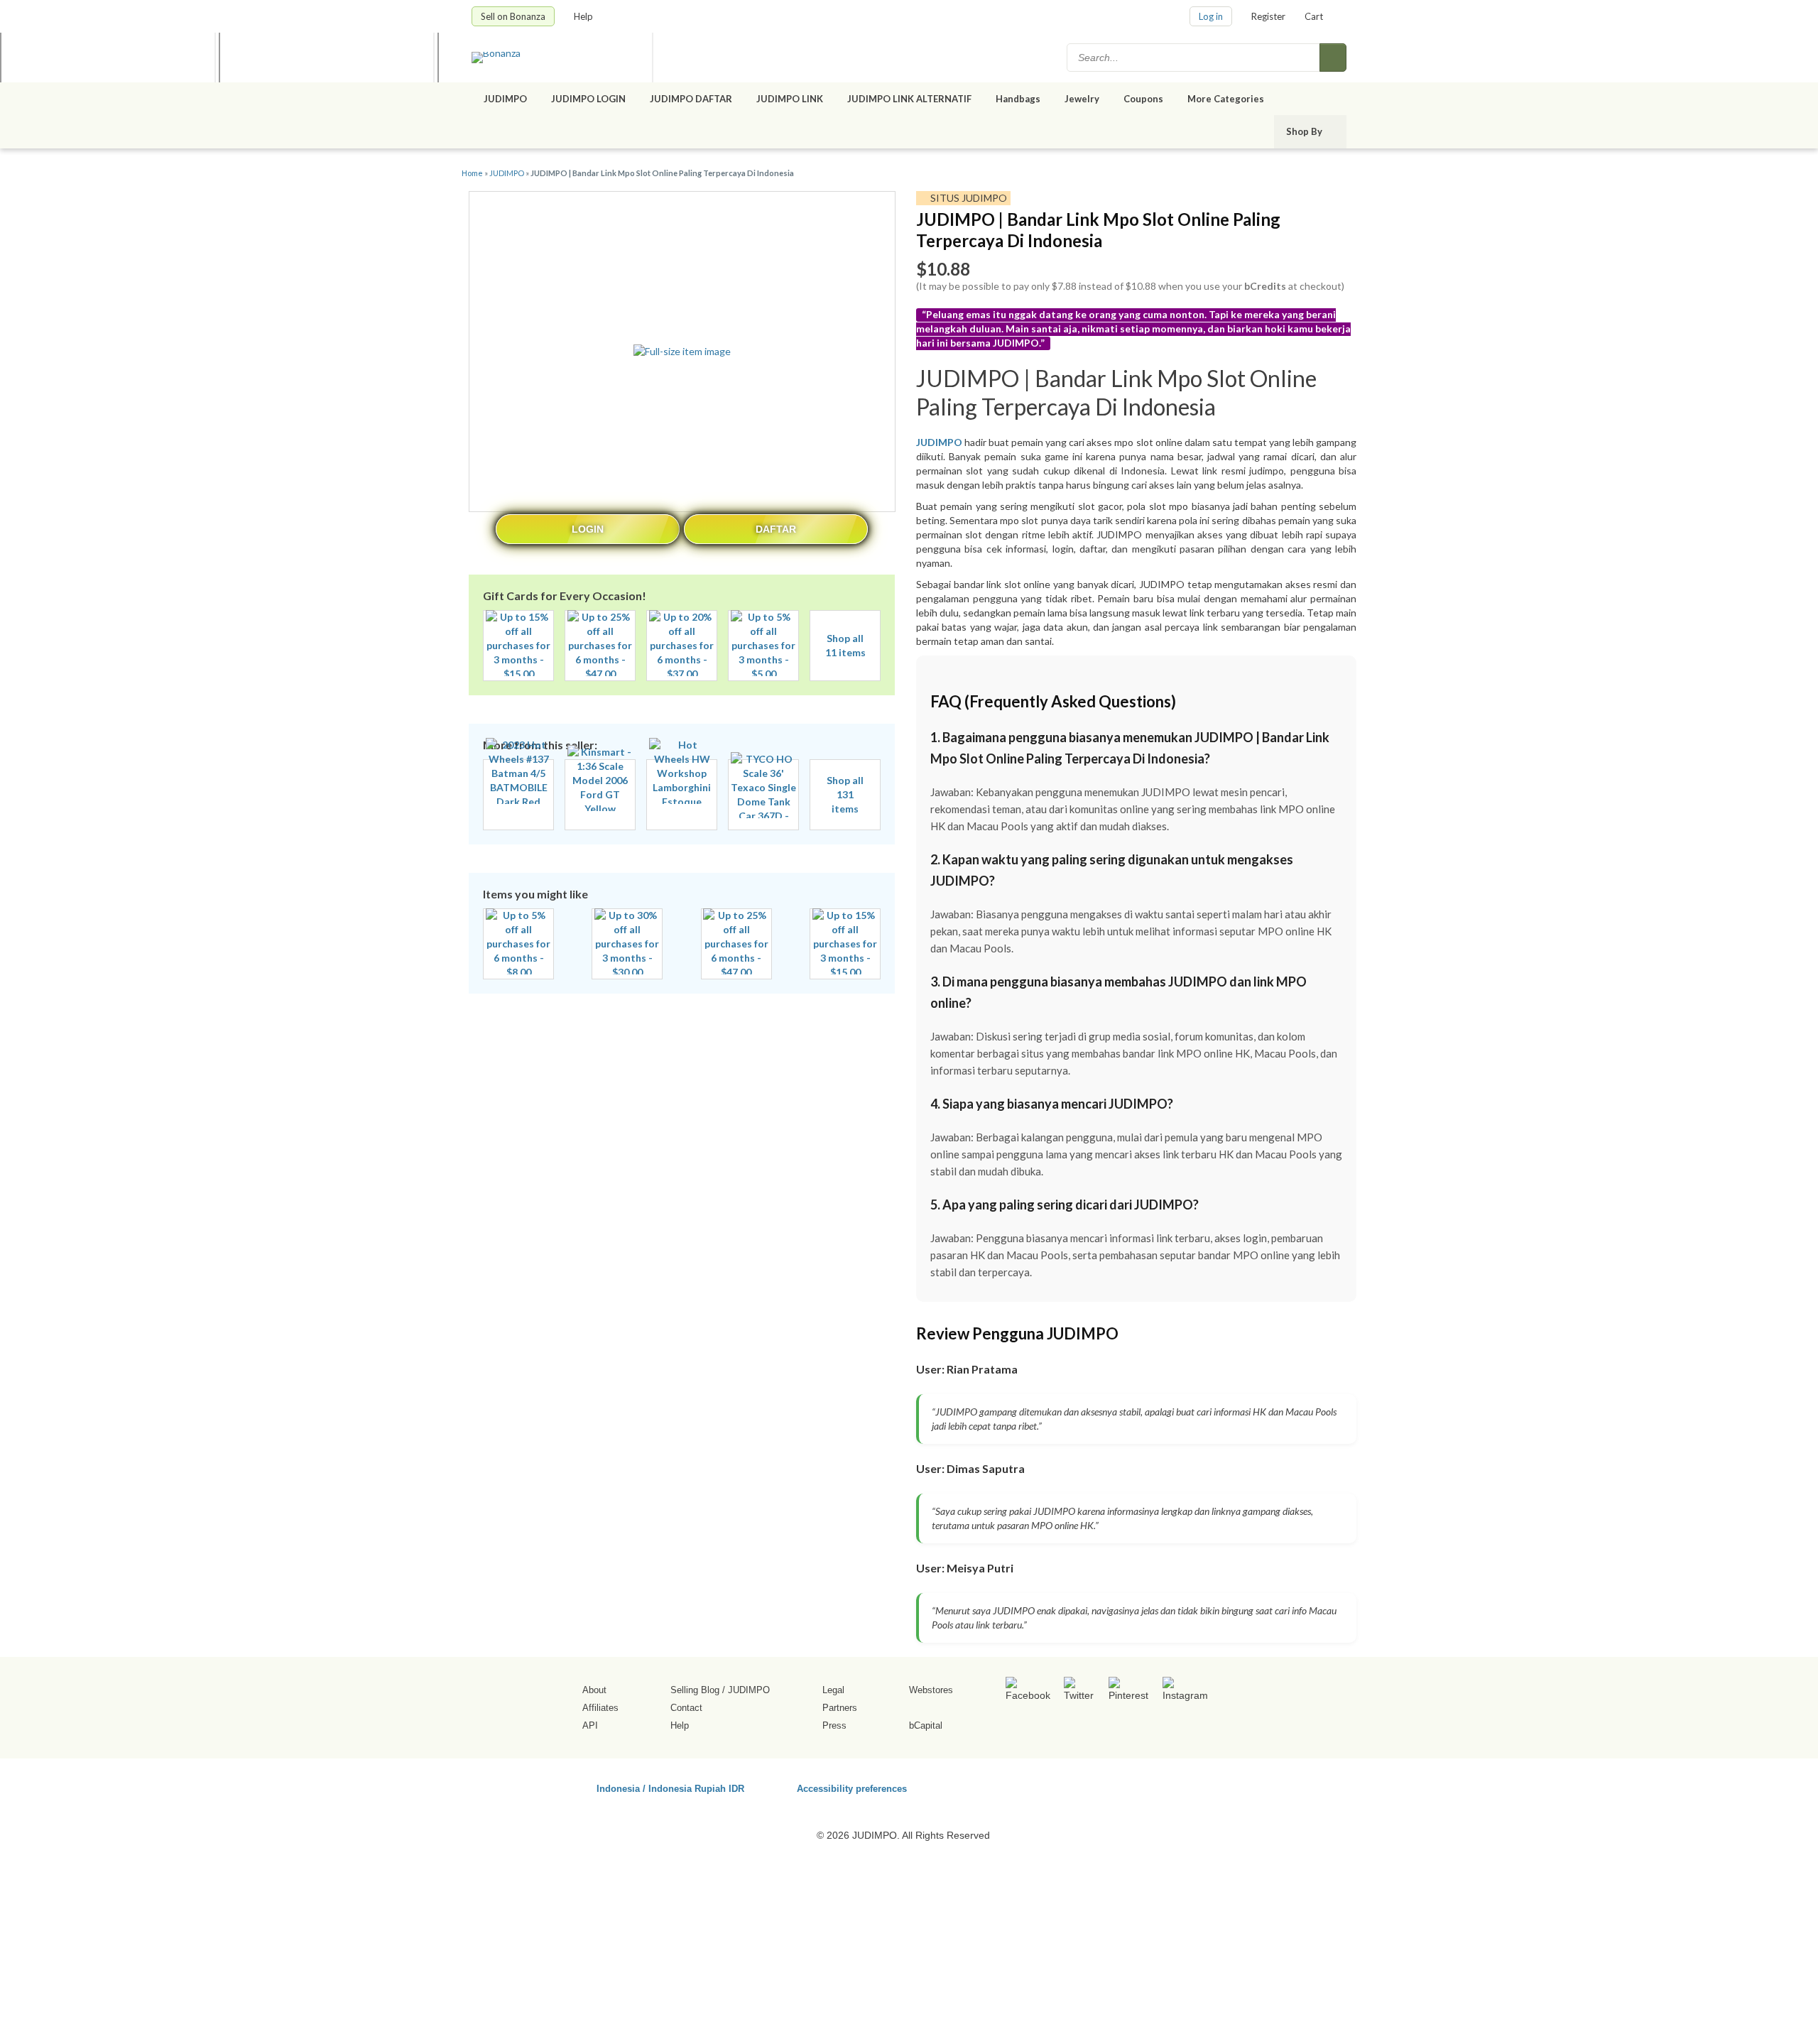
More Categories (1227, 99)
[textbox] (1194, 58)
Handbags (1018, 99)
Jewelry (1082, 99)
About (594, 1690)
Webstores (931, 1690)
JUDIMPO (505, 99)
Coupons (1143, 99)
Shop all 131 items (845, 794)
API (590, 1725)
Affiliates (600, 1708)
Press (834, 1725)
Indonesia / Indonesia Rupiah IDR (670, 1788)
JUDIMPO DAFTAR (691, 99)
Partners (840, 1708)
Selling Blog (695, 1690)
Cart (1314, 16)
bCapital (926, 1725)
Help (584, 16)
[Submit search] (1333, 58)
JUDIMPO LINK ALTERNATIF (909, 99)
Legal (833, 1690)
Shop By (1305, 131)
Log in (1211, 16)
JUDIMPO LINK (790, 99)
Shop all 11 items (845, 645)
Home (472, 173)
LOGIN (588, 529)
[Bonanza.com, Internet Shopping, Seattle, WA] (1143, 1786)
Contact (686, 1708)
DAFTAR (776, 529)
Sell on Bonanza (513, 16)
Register (1268, 16)
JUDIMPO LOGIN (588, 99)
